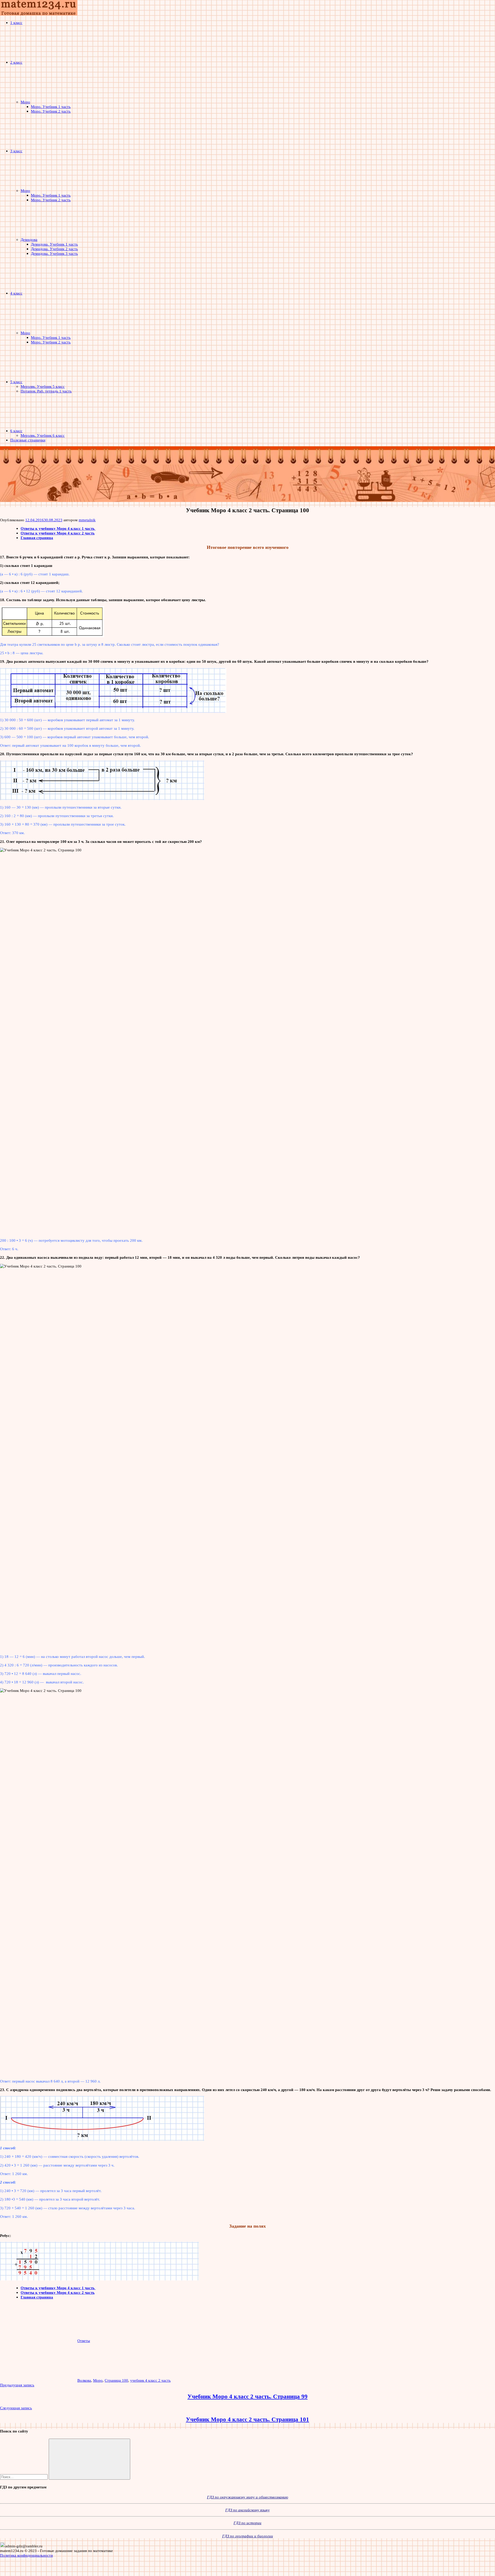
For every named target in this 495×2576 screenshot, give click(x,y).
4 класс (16, 293)
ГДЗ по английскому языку (247, 2510)
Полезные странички (28, 440)
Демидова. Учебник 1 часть (54, 244)
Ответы (84, 2341)
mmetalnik (87, 520)
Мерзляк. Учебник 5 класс (43, 386)
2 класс (16, 62)
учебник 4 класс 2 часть (150, 2380)
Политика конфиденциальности (26, 2555)
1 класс (16, 23)
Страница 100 (116, 2380)
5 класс (16, 382)
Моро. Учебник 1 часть (51, 107)
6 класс (16, 431)
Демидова (29, 240)
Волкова (84, 2380)
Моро (25, 102)
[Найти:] (24, 2477)
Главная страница (37, 538)
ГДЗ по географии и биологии (248, 2536)
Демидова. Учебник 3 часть (54, 253)
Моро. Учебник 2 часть (51, 111)
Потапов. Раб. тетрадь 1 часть (46, 391)
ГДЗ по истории (247, 2523)
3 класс (16, 151)
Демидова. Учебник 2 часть (54, 249)
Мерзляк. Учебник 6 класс (43, 435)
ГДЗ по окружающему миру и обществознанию (248, 2497)
